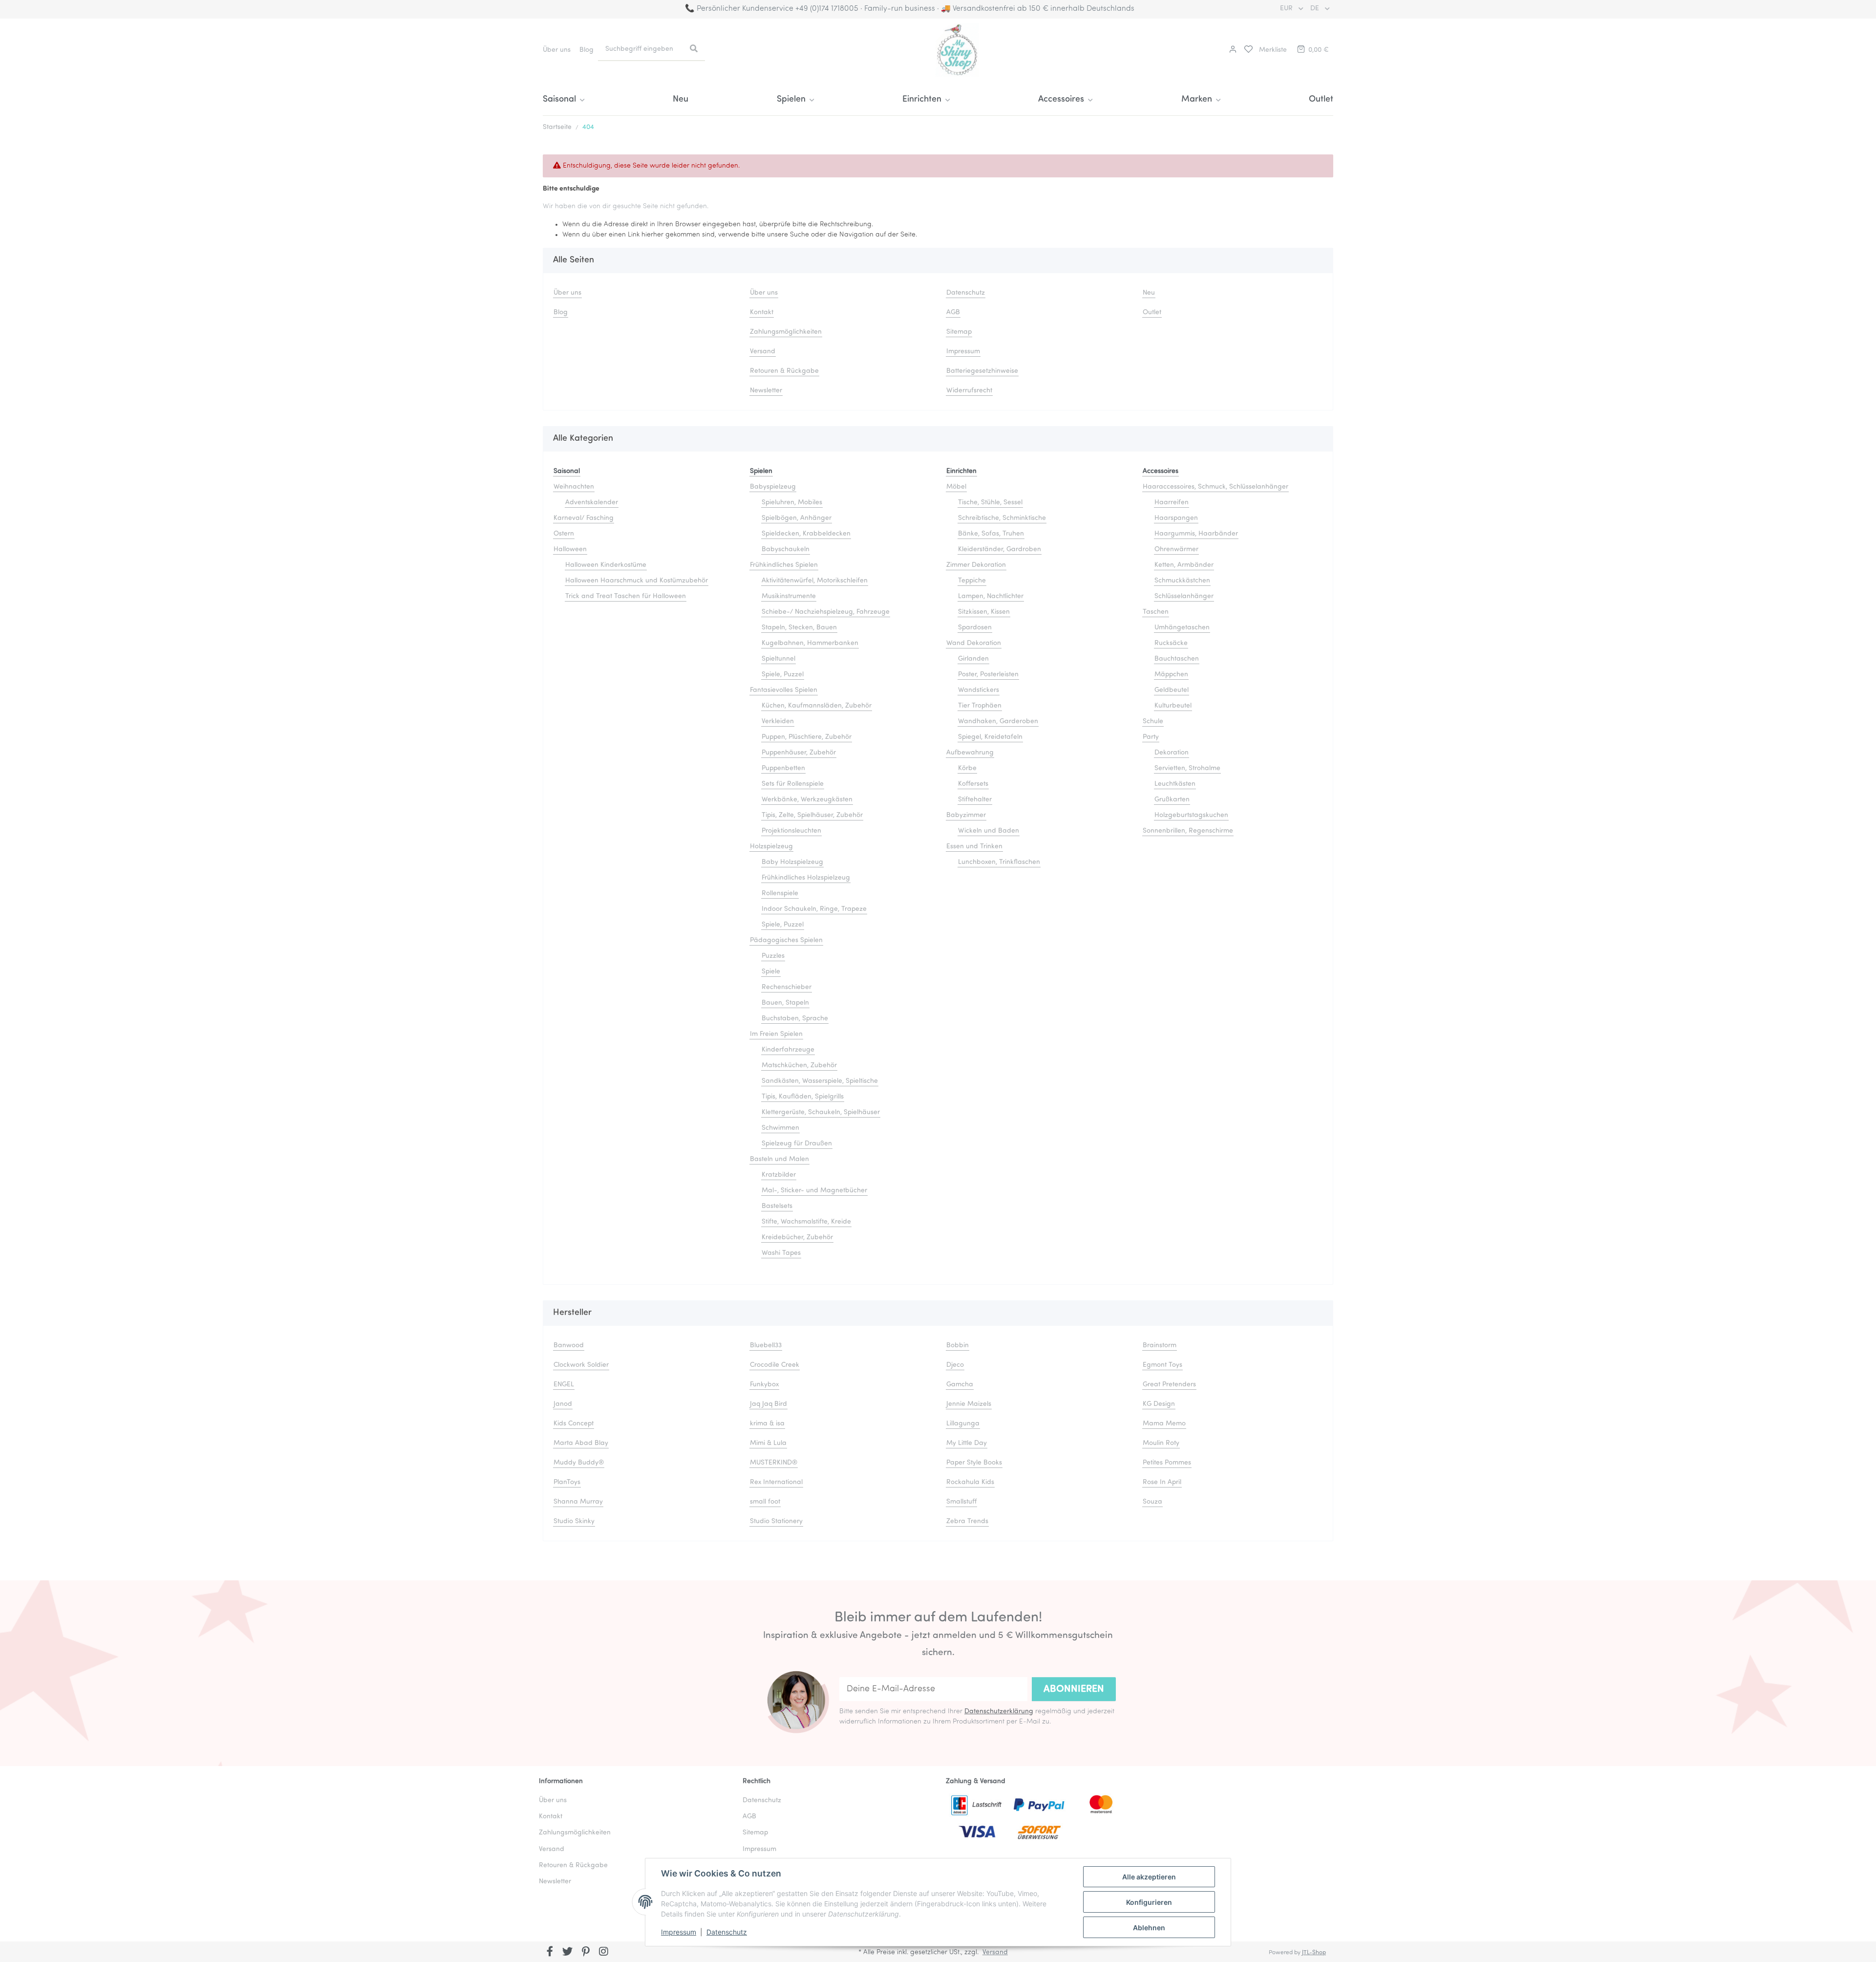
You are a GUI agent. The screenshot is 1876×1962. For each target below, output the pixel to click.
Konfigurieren (1149, 1902)
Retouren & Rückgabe (784, 371)
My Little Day (967, 1443)
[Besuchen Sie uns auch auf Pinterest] (586, 1953)
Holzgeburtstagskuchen (1191, 815)
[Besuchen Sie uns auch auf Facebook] (550, 1953)
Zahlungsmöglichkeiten (786, 332)
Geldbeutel (1172, 690)
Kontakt (762, 313)
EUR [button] (1287, 9)
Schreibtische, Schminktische (1002, 518)
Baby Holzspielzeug (792, 862)
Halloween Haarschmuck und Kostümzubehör (637, 581)
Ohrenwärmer (1176, 550)
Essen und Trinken (974, 847)
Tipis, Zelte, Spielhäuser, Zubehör (812, 815)
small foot (765, 1502)
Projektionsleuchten (791, 831)
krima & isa (767, 1424)
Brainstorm (1160, 1346)
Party (1151, 737)
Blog (586, 50)
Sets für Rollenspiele (793, 784)
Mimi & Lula (768, 1443)
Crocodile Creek (775, 1365)
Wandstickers (979, 690)
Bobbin (958, 1346)
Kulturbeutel (1173, 706)
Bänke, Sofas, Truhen (991, 534)
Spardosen (975, 628)
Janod (563, 1404)
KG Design (1159, 1404)
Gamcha (960, 1385)
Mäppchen (1171, 675)
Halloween (570, 550)
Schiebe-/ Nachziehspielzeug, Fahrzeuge (826, 612)
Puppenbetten (783, 768)
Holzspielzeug (771, 847)
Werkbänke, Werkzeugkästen (807, 800)
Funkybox (764, 1385)
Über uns (557, 50)
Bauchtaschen (1177, 659)
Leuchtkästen (1175, 784)
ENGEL (564, 1385)
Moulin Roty (1161, 1443)
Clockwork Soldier (581, 1365)
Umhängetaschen (1182, 628)
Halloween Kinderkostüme (606, 565)
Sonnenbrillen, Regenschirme (1188, 831)
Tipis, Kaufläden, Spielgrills (803, 1097)
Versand (763, 352)
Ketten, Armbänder (1184, 565)
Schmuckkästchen (1182, 581)
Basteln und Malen (779, 1159)
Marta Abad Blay (581, 1443)
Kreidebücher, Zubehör (797, 1238)
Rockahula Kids (970, 1482)
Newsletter (766, 391)
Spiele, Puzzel (783, 675)
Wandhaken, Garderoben (998, 722)
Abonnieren (1074, 1689)
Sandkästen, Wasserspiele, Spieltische (820, 1081)
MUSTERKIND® (774, 1463)
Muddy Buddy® (579, 1463)
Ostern (564, 534)
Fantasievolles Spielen (784, 690)
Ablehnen (1149, 1928)
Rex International (776, 1482)
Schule (1153, 722)
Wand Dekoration (974, 643)
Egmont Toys (1162, 1365)
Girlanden (973, 659)
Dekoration (1172, 753)
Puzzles (773, 956)
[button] (1232, 50)
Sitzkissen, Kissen (984, 612)
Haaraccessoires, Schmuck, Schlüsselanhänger (1215, 487)
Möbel (956, 487)
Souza (1152, 1502)
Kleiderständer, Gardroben (1000, 550)
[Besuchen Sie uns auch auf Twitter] (568, 1953)
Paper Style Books (974, 1463)
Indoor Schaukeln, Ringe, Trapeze (814, 909)
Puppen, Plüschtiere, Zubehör (807, 737)
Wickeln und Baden (989, 831)
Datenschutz (727, 1932)
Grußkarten (1172, 800)
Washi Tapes (781, 1253)
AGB (953, 313)
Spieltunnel (778, 659)
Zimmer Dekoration (976, 565)
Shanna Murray (578, 1502)
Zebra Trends (967, 1521)
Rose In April (1162, 1482)
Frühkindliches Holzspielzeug (806, 878)
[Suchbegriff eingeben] (694, 49)
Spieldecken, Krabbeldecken (806, 534)
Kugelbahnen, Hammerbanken (810, 643)
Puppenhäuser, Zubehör (799, 753)
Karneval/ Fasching (584, 518)
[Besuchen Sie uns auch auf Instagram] (604, 1953)
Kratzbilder (779, 1175)
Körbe (967, 768)
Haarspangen (1176, 518)
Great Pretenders (1169, 1385)
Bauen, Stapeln (785, 1003)
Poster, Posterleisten (988, 675)
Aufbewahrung (970, 753)
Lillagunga (963, 1424)
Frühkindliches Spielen (784, 565)
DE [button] (1316, 9)
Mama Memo (1164, 1424)
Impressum (679, 1932)
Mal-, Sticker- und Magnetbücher (814, 1191)
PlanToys (567, 1482)
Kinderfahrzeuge (788, 1050)
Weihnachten (574, 487)
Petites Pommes (1167, 1463)
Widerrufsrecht (969, 391)
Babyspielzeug (773, 487)
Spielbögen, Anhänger (797, 518)
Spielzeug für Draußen (797, 1144)
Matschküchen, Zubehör (799, 1066)
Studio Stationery (776, 1521)
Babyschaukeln (786, 550)
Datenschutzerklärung (999, 1712)
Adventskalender (592, 503)
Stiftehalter (975, 800)
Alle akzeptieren (1149, 1877)
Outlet (1321, 100)
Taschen (1156, 612)
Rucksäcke (1171, 643)
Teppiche (972, 581)
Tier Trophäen (980, 706)
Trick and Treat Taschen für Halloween (626, 596)
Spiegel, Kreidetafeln (990, 737)
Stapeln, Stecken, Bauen (799, 628)
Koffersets (973, 784)
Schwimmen (780, 1128)
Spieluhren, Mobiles (792, 503)
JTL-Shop (1314, 1953)
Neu (681, 100)
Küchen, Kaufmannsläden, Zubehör (817, 706)
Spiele (771, 972)
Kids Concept (574, 1424)
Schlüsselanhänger (1184, 596)
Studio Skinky (574, 1521)
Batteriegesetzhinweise (982, 371)
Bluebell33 (766, 1346)
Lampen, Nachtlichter (991, 596)
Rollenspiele (780, 894)
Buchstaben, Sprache (795, 1019)
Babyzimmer (966, 815)
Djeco (955, 1365)
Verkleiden (778, 722)
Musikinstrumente (789, 596)
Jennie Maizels (969, 1404)
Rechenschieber (787, 987)
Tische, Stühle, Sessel (990, 503)
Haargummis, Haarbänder (1196, 534)
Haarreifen (1172, 503)
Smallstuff (961, 1502)
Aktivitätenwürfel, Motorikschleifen (815, 581)
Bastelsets (777, 1206)
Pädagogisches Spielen (786, 940)
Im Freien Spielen (776, 1034)
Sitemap (959, 332)
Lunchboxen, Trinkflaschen (999, 862)
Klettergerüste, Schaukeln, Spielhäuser (821, 1112)
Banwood (569, 1346)
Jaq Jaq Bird (768, 1404)
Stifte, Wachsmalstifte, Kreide (806, 1222)
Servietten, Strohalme (1187, 768)
